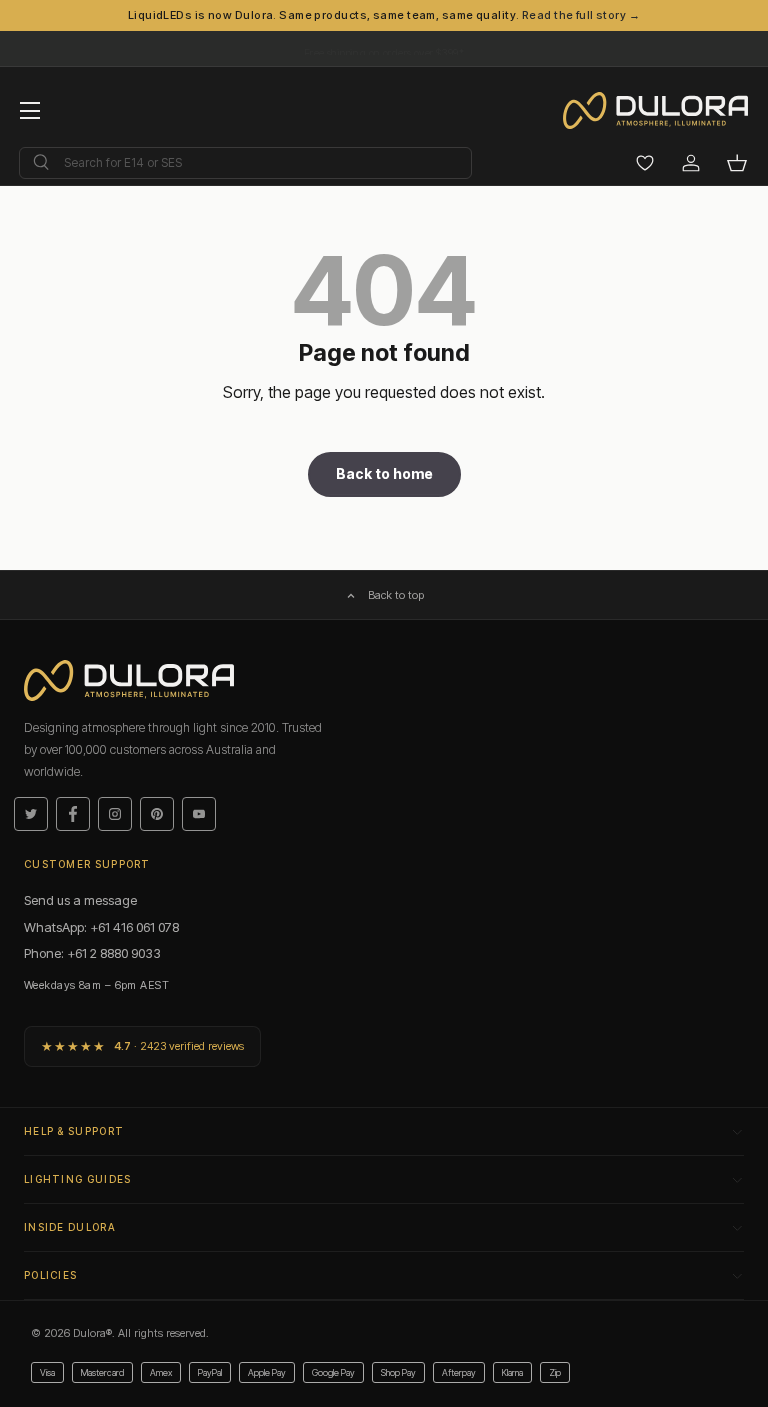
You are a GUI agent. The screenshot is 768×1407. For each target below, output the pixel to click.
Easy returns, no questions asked (383, 43)
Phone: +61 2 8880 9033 (92, 953)
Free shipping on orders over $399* (384, 52)
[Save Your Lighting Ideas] (645, 163)
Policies (50, 1275)
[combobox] (245, 163)
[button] (737, 163)
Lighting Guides (78, 1179)
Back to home (384, 473)
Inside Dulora (70, 1227)
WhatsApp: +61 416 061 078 (101, 927)
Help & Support (74, 1131)
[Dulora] (665, 111)
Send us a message (80, 900)
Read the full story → (581, 15)
